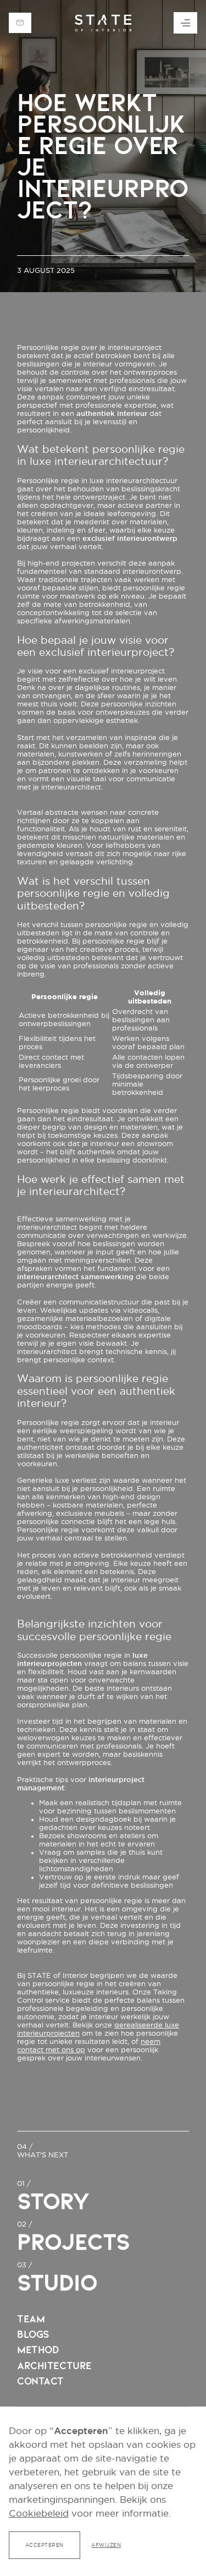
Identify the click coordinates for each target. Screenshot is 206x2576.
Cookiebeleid (39, 2513)
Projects (73, 2242)
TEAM (31, 2319)
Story (53, 2201)
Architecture (54, 2366)
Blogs (33, 2334)
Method (38, 2350)
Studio (57, 2283)
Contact (40, 2381)
